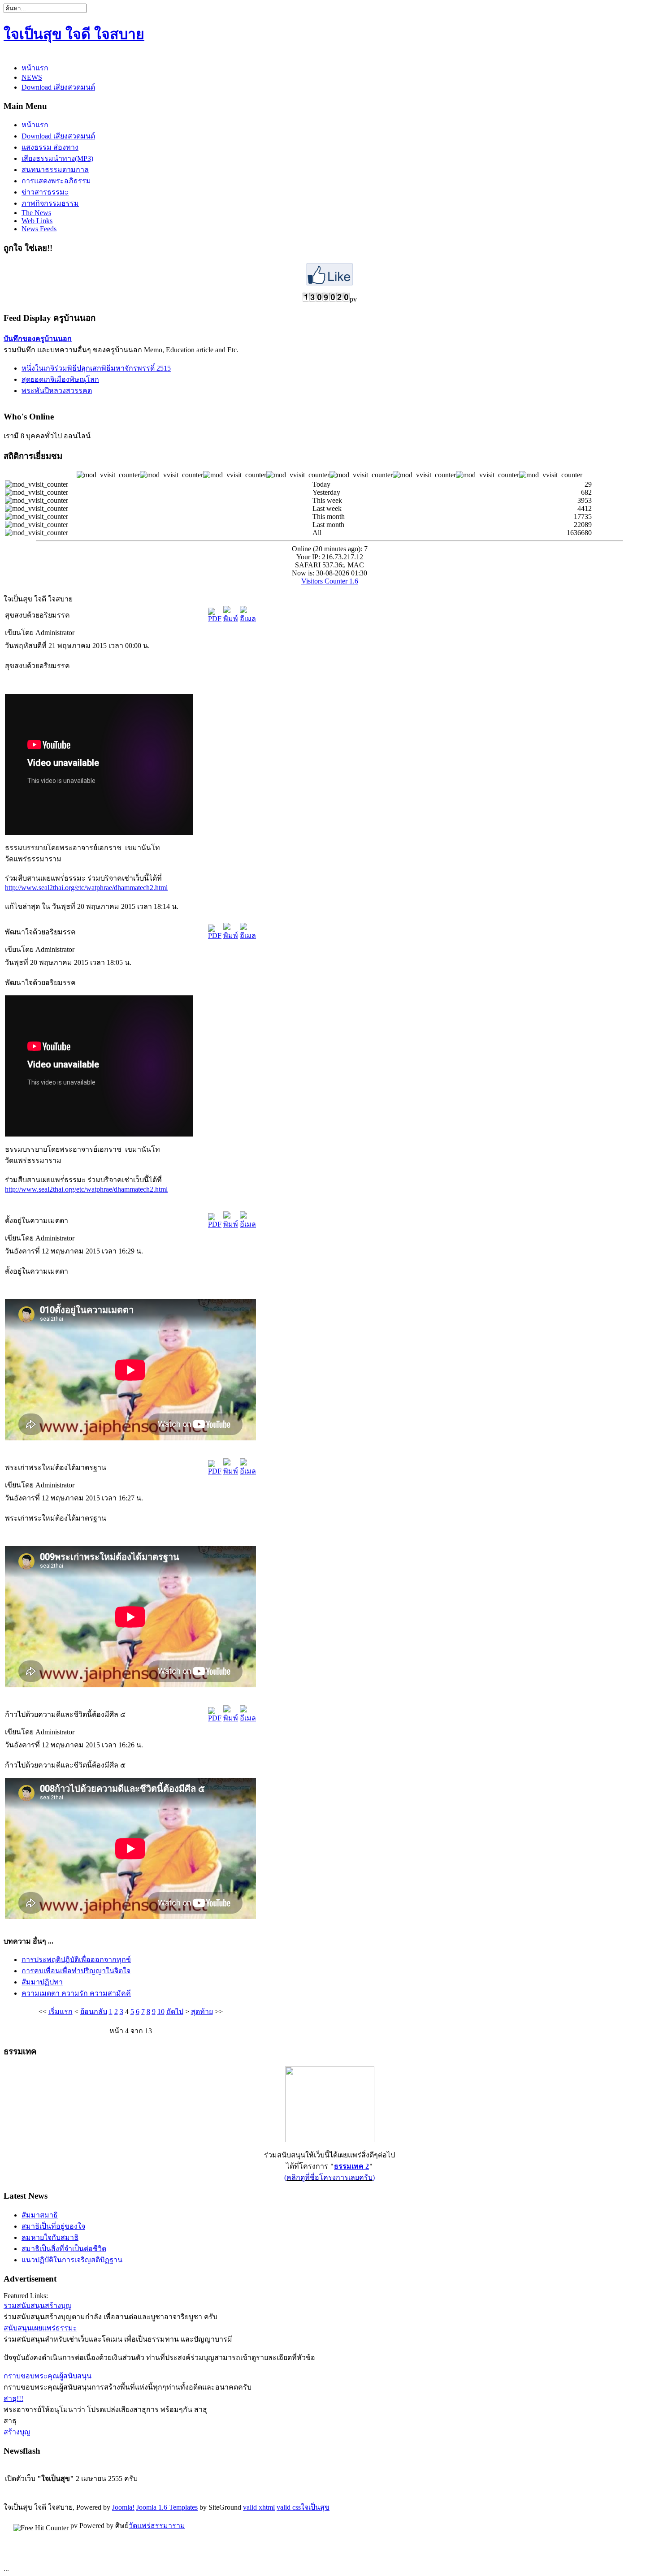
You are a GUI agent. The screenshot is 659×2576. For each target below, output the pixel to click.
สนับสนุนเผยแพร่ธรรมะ (40, 2328)
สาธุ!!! (13, 2398)
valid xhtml (259, 2507)
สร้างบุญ (17, 2432)
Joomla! (123, 2507)
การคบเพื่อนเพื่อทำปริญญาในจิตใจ (76, 1971)
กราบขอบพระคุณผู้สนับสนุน (48, 2376)
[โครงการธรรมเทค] (330, 2140)
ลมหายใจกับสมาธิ (50, 2237)
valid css (289, 2507)
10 (161, 2012)
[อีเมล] (248, 619)
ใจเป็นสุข (315, 2507)
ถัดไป (175, 2012)
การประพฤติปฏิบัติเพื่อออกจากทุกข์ (76, 1960)
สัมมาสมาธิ (40, 2215)
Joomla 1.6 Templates (167, 2507)
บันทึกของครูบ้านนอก (38, 339)
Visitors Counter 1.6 (330, 581)
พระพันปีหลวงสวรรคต (57, 391)
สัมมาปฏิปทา (42, 1982)
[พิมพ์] (231, 619)
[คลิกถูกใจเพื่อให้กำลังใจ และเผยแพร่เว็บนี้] (329, 283)
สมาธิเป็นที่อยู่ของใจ (53, 2226)
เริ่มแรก (61, 2012)
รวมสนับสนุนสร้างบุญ (38, 2306)
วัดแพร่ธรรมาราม (157, 2526)
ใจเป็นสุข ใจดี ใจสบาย (74, 34)
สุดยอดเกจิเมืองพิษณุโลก (60, 379)
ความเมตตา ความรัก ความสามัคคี (76, 1993)
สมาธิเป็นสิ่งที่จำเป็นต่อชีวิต (64, 2249)
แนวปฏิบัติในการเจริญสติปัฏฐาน (72, 2260)
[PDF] (215, 619)
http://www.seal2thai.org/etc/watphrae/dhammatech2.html (86, 888)
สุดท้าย (202, 2012)
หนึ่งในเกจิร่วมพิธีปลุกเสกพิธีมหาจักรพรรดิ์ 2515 (96, 368)
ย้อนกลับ (94, 2012)
